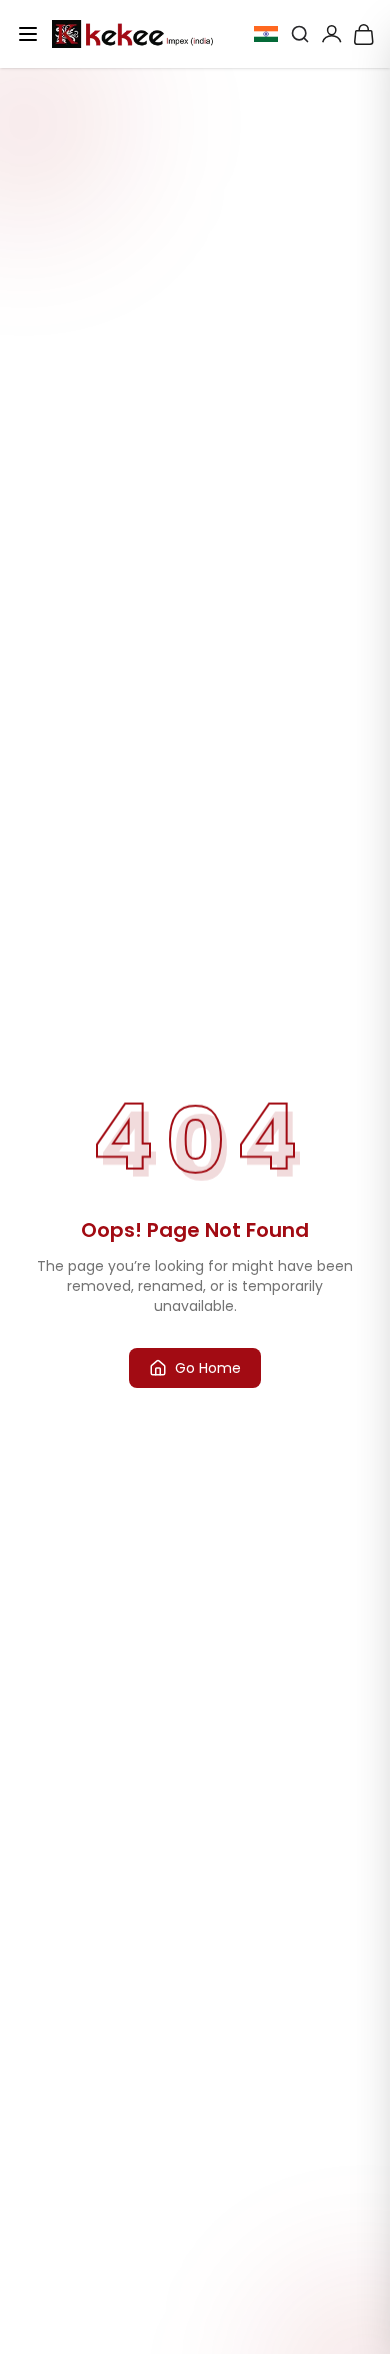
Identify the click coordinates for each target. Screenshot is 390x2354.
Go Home (208, 1368)
